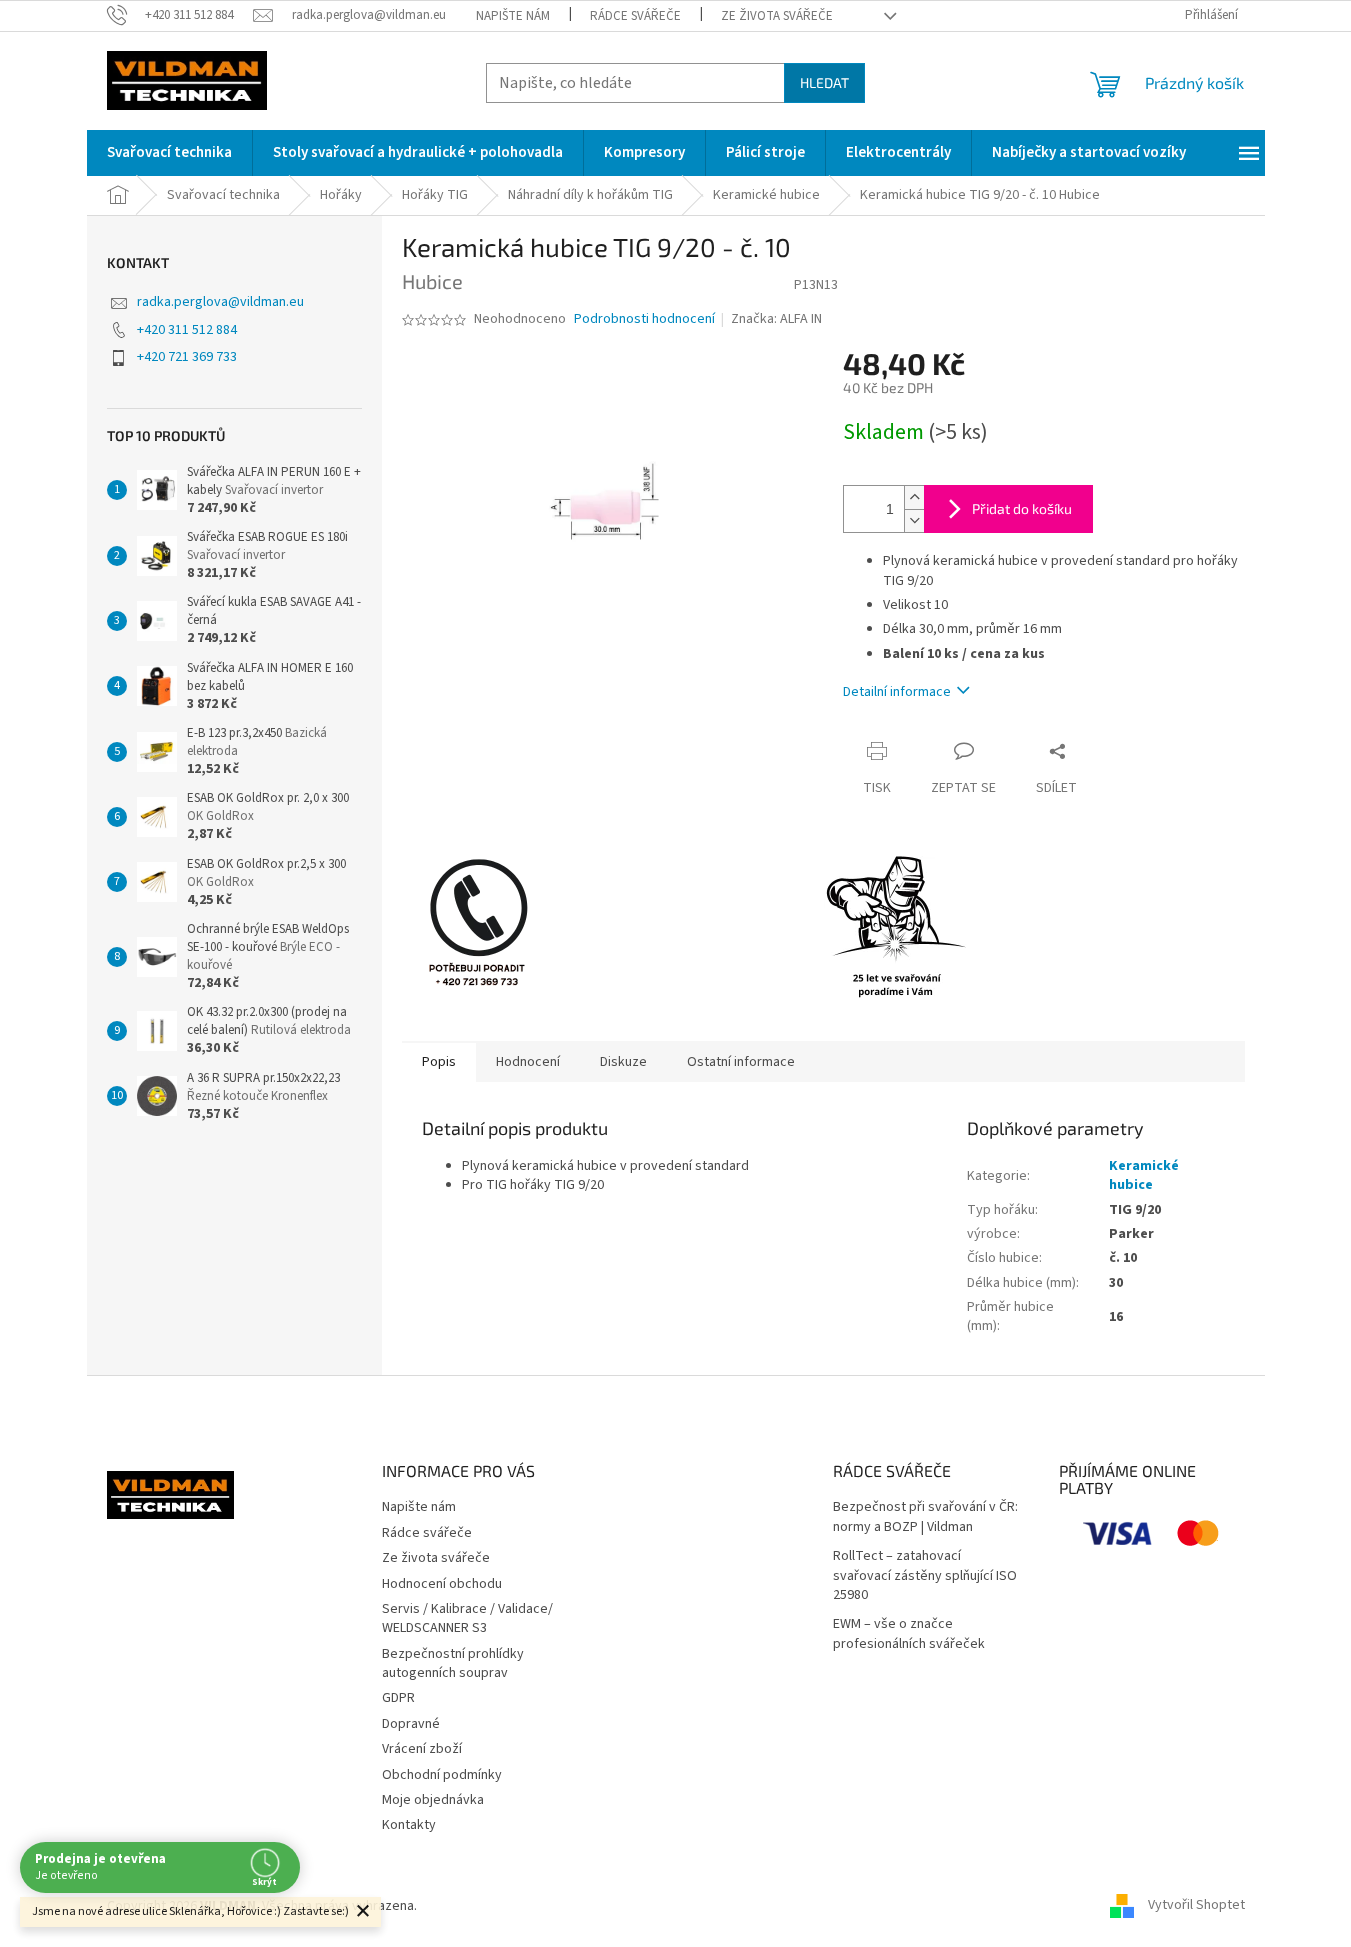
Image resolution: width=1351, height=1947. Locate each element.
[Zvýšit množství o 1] (914, 497)
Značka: (776, 319)
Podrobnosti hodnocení (644, 319)
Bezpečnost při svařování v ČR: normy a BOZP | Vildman (925, 1517)
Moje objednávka (433, 1800)
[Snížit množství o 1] (914, 520)
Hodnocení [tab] (528, 1062)
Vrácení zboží (422, 1749)
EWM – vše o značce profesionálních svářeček (909, 1634)
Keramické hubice (1144, 1175)
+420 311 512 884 (187, 330)
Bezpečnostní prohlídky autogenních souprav (453, 1663)
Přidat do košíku (1022, 508)
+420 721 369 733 (187, 357)
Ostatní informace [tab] (741, 1062)
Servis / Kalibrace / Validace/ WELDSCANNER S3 (467, 1618)
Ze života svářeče (777, 16)
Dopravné (411, 1724)
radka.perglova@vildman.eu (220, 302)
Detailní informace (897, 692)
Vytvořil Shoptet (1196, 1906)
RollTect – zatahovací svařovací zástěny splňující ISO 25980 (925, 1576)
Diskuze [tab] (623, 1062)
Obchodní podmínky (442, 1775)
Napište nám (513, 16)
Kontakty (409, 1825)
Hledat (824, 82)
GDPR (398, 1698)
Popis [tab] (439, 1062)
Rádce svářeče (635, 16)
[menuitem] (169, 153)
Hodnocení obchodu (442, 1584)
